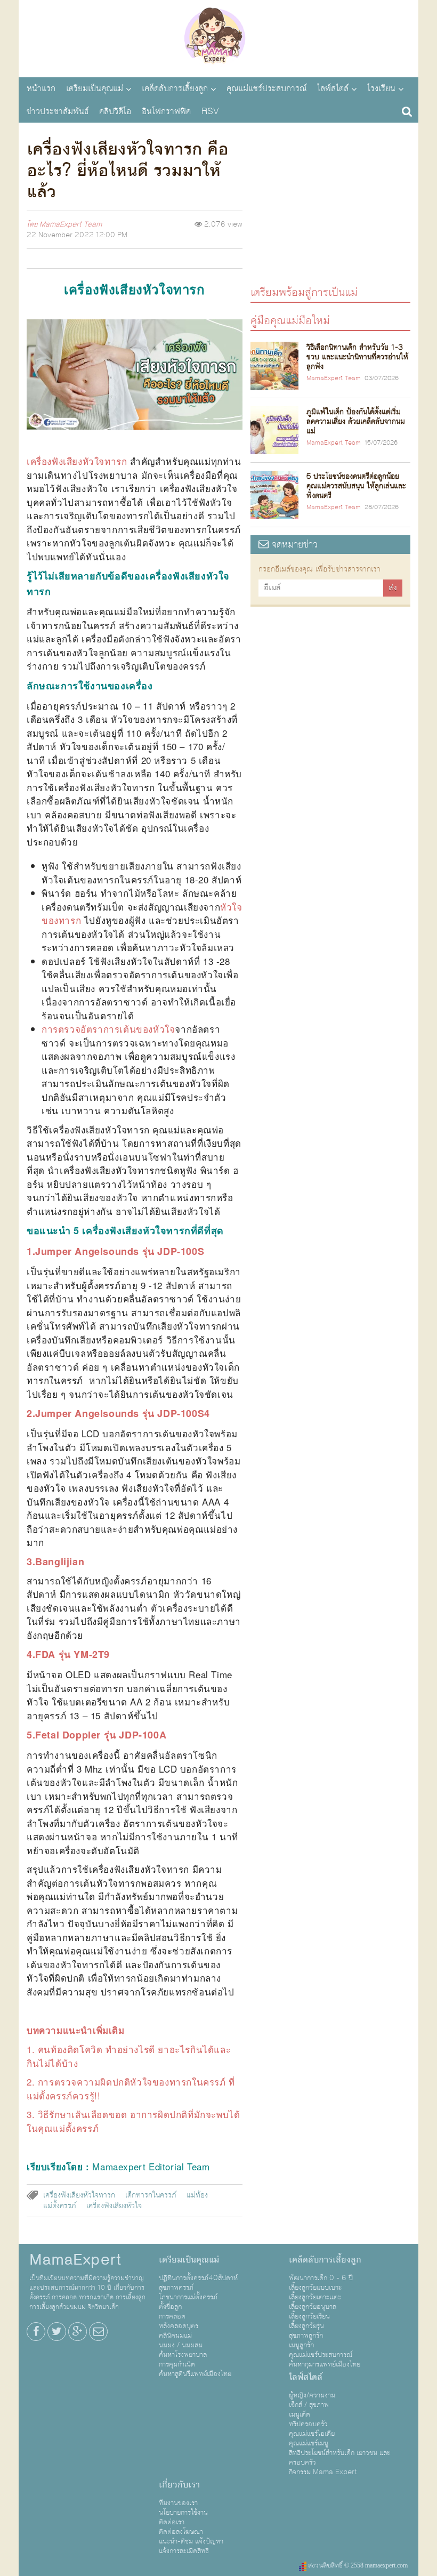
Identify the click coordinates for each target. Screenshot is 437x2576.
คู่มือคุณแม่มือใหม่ (290, 320)
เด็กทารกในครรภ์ (151, 2195)
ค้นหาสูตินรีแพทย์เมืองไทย (195, 2374)
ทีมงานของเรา (178, 2503)
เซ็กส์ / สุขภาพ (309, 2405)
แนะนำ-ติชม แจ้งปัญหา (191, 2541)
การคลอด (172, 2316)
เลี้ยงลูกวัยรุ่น (306, 2326)
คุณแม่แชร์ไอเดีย (312, 2434)
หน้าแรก (41, 88)
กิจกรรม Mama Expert (323, 2472)
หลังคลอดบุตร (179, 2326)
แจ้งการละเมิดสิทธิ (184, 2551)
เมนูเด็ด (300, 2414)
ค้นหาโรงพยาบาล (183, 2355)
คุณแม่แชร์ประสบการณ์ (266, 88)
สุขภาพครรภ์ (176, 2288)
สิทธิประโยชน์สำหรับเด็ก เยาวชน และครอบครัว (339, 2458)
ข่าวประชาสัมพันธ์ (58, 111)
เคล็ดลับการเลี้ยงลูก (175, 88)
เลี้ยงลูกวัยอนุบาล (313, 2307)
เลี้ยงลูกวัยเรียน (309, 2316)
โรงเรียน (381, 88)
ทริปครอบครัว (308, 2424)
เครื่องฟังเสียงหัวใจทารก (79, 2195)
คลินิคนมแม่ (175, 2336)
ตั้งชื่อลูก (170, 2307)
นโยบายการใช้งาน (183, 2513)
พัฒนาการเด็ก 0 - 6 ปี (321, 2278)
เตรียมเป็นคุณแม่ (95, 88)
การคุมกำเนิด (177, 2364)
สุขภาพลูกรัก (306, 2336)
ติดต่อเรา (172, 2522)
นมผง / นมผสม (181, 2345)
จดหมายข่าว (293, 545)
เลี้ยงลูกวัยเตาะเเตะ (315, 2297)
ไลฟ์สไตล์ (333, 88)
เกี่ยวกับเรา (179, 2485)
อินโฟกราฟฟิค (166, 111)
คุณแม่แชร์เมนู (309, 2443)
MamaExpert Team (71, 224)
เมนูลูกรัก (301, 2345)
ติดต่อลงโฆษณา (181, 2532)
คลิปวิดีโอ (115, 111)
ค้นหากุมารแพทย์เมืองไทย (325, 2364)
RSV (210, 111)
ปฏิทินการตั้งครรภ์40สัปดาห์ (198, 2278)
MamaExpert (218, 37)
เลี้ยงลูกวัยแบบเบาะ (315, 2288)
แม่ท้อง (197, 2195)
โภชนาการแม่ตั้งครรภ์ (188, 2297)
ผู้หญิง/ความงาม (312, 2395)
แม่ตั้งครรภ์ (60, 2206)
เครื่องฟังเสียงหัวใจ (114, 2206)
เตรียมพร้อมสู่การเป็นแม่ (304, 292)
